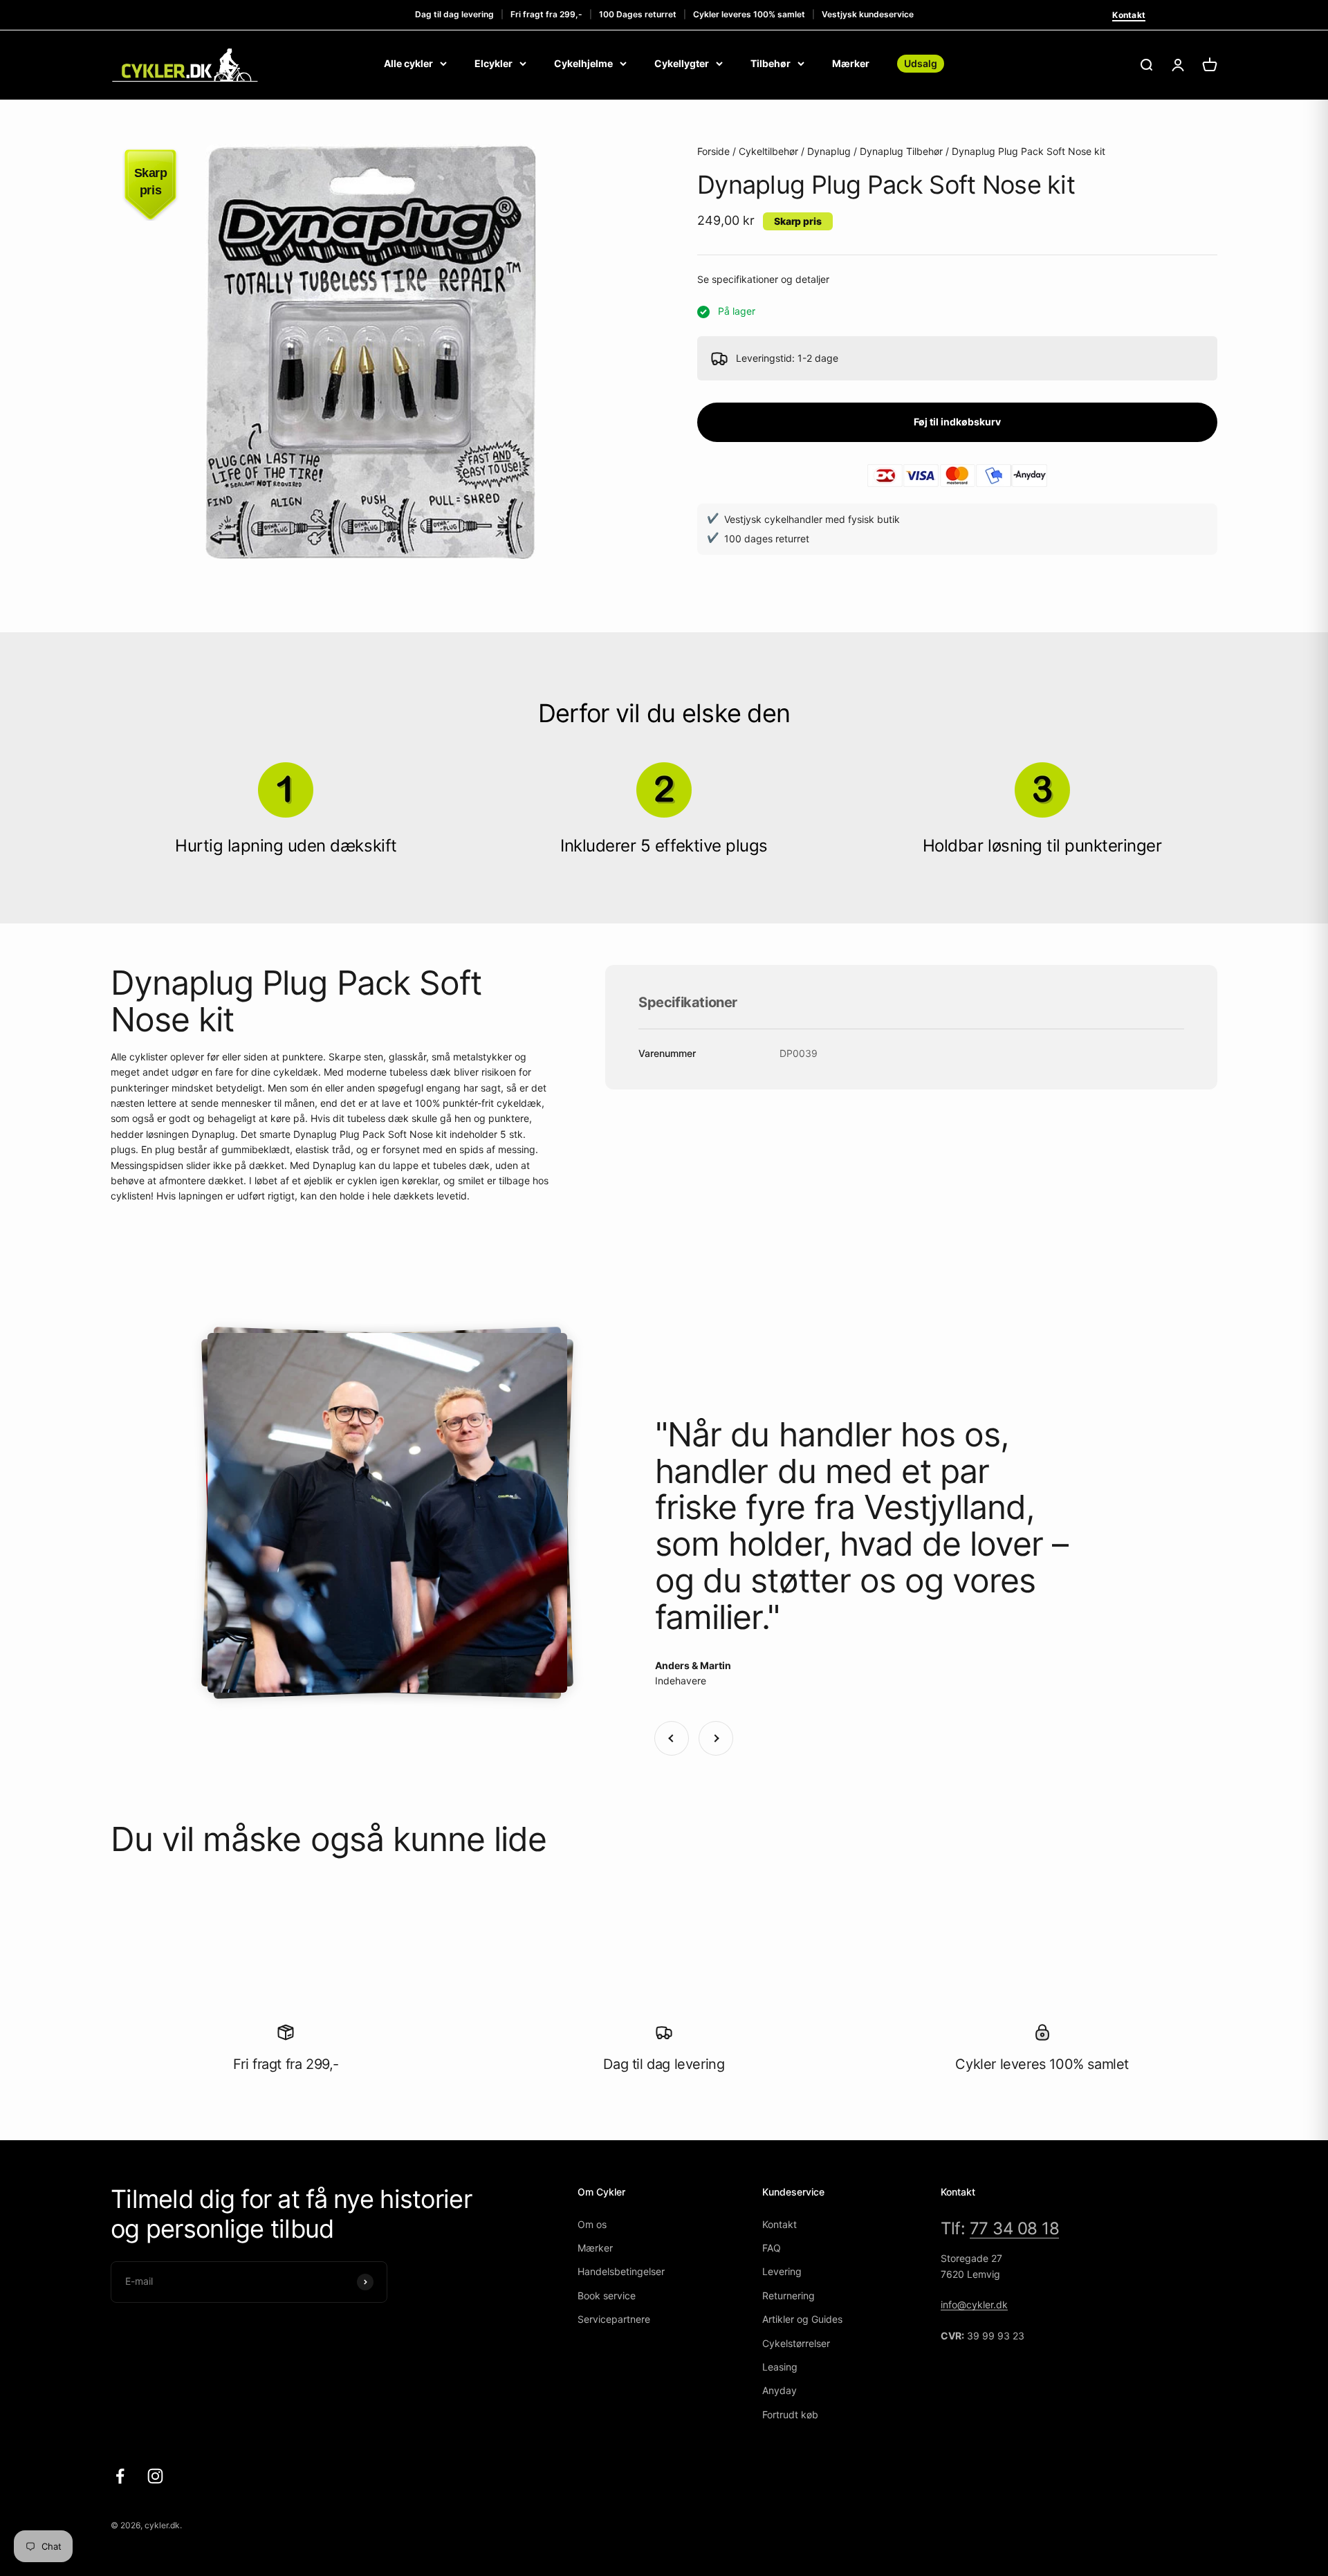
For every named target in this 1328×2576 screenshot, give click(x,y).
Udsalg (921, 63)
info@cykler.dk (974, 2304)
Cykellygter (682, 63)
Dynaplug (829, 151)
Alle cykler (408, 63)
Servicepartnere (614, 2319)
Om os (592, 2224)
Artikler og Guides (802, 2319)
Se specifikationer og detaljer (763, 279)
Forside (713, 151)
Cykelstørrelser (796, 2343)
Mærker (851, 63)
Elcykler (494, 63)
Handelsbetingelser (621, 2271)
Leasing (780, 2367)
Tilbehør (771, 63)
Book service (607, 2296)
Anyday (780, 2390)
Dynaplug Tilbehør (901, 151)
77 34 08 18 (1015, 2228)
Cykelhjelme (583, 63)
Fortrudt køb (790, 2414)
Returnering (788, 2296)
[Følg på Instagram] (155, 2476)
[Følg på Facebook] (120, 2476)
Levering (782, 2271)
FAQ (772, 2248)
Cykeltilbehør (768, 151)
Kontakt (1129, 15)
